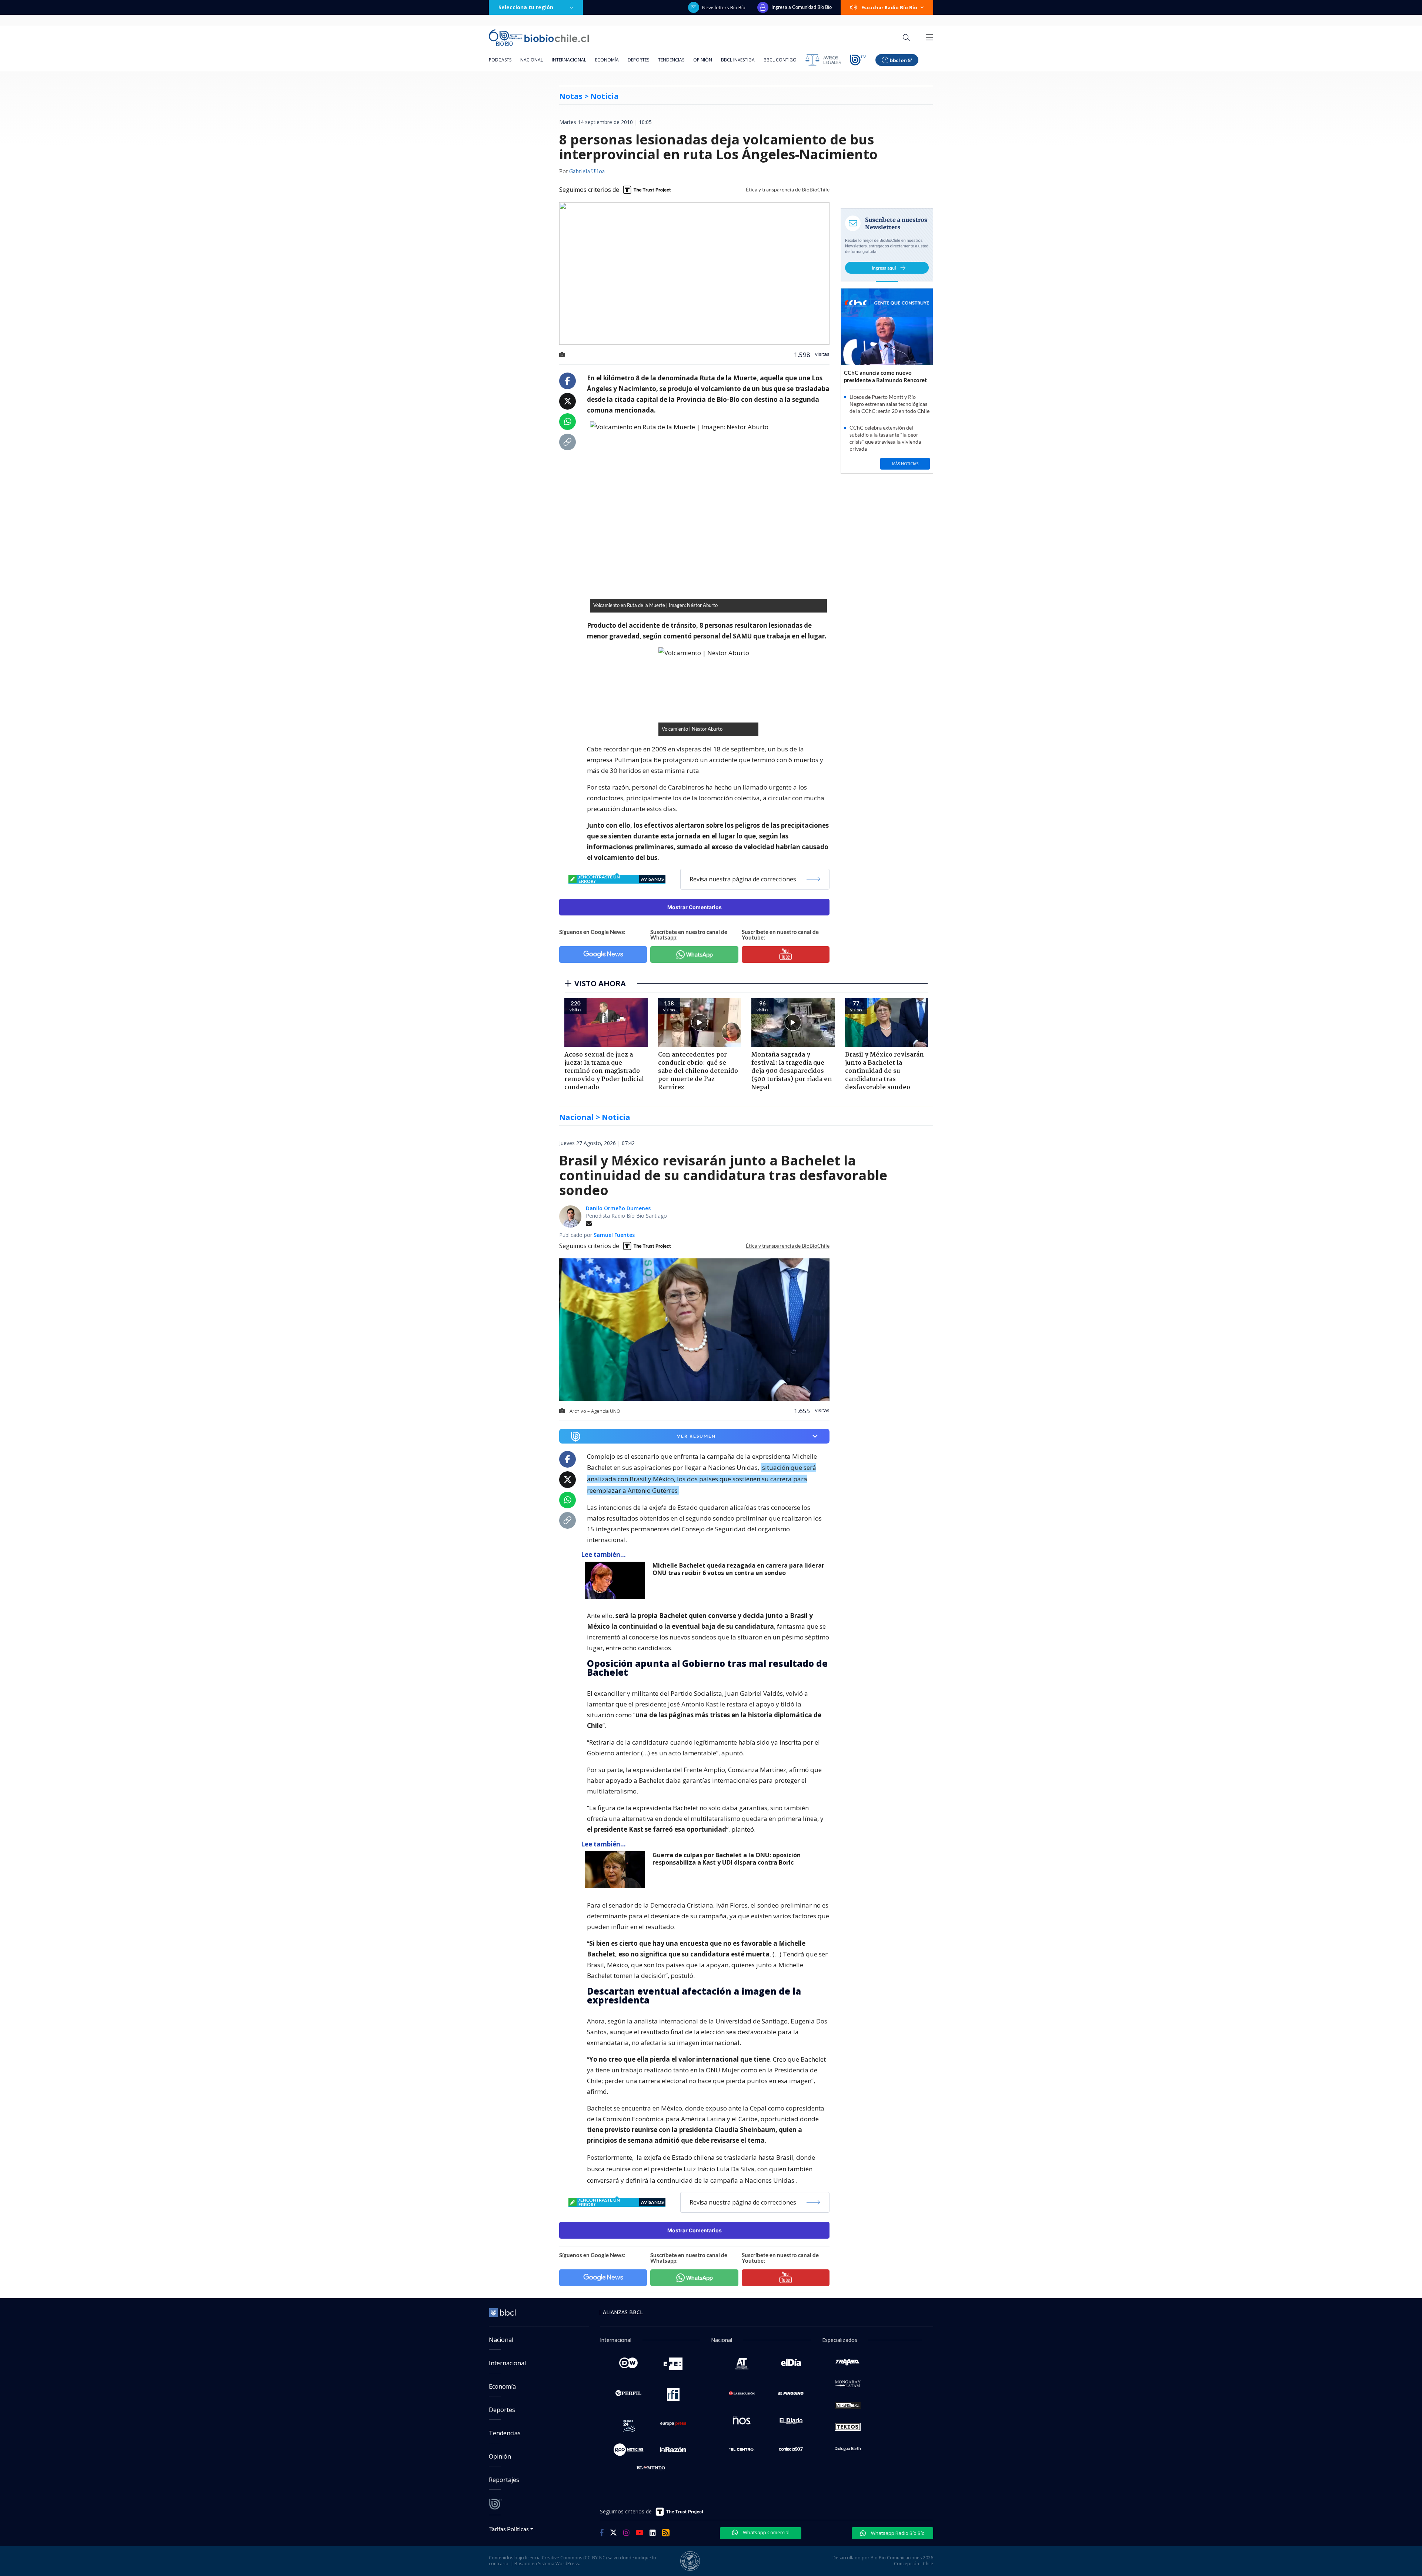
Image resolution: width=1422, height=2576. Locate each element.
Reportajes (504, 2480)
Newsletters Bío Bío (724, 7)
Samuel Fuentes (614, 1235)
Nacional (532, 60)
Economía (607, 60)
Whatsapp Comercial (766, 2532)
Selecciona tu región (526, 7)
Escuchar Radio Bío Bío (889, 7)
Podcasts (500, 60)
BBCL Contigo (780, 60)
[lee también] (617, 1580)
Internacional (569, 60)
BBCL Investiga (738, 60)
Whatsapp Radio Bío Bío (897, 2533)
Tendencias (671, 60)
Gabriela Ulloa (587, 172)
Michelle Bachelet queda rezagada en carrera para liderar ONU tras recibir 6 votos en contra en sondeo (738, 1569)
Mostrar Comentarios (695, 907)
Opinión (703, 60)
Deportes (638, 60)
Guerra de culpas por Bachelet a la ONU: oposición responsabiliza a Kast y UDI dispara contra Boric (727, 1859)
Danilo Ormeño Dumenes (618, 1208)
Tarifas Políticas (509, 2529)
